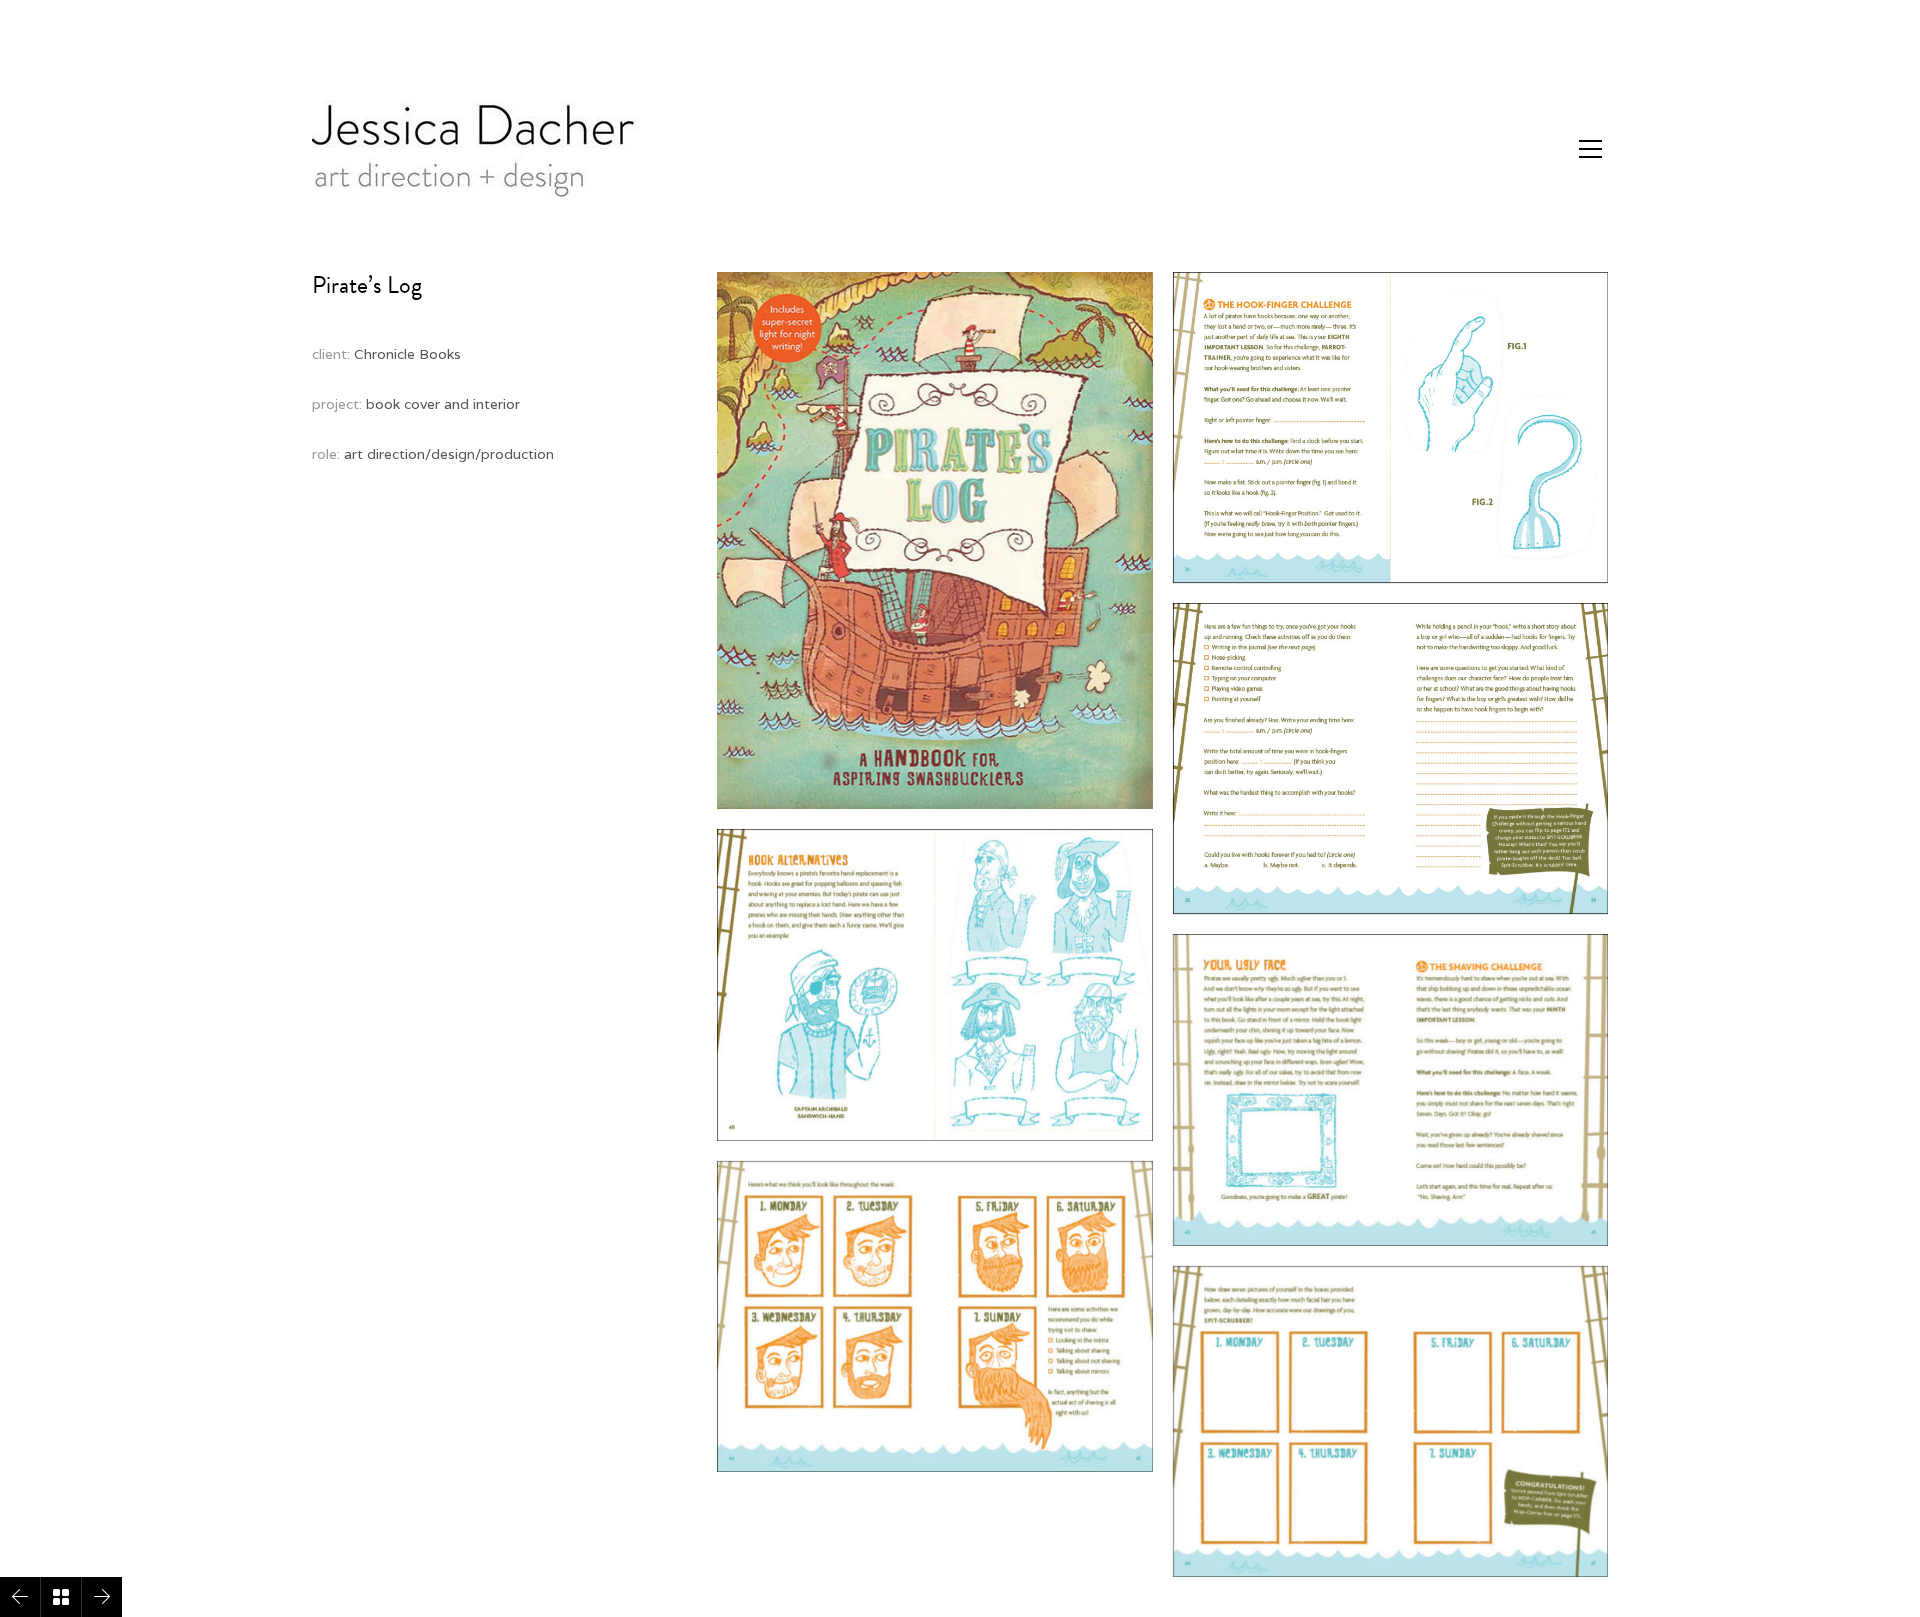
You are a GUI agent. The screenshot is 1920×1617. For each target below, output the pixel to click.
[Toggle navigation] (1590, 149)
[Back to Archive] (61, 1597)
